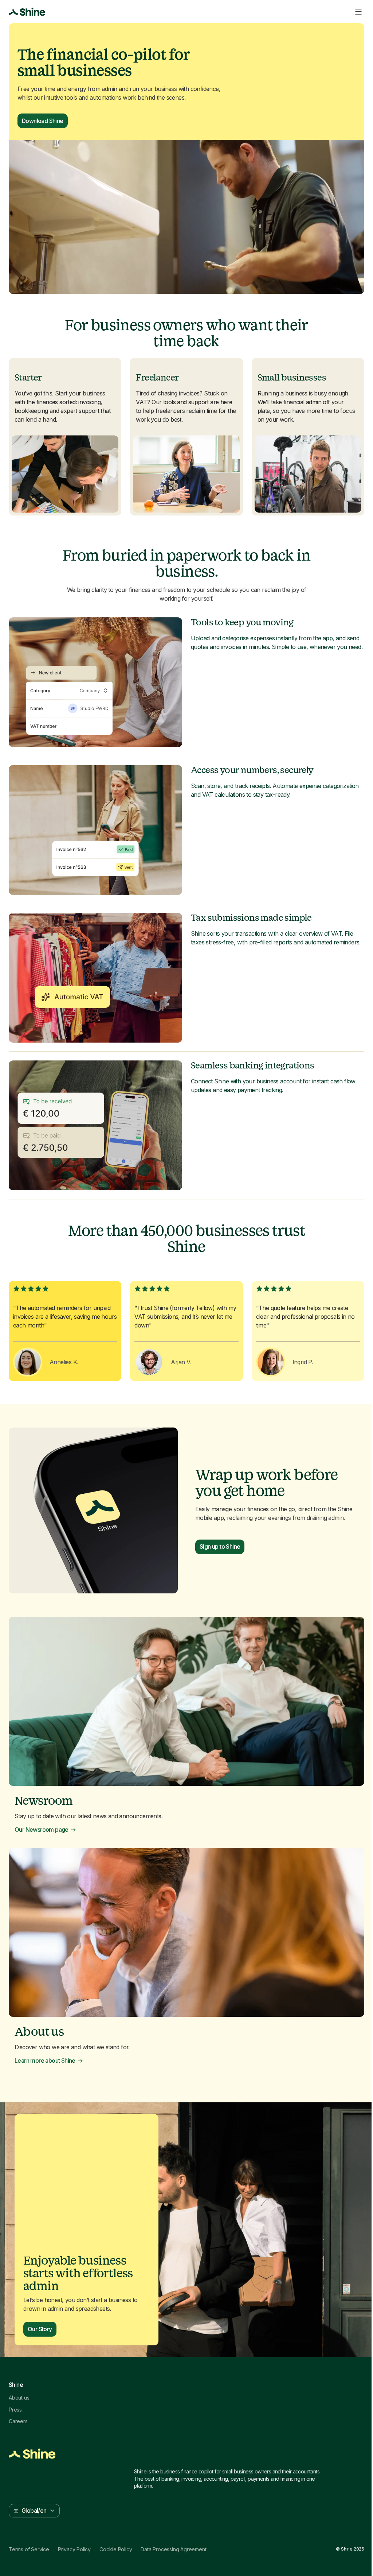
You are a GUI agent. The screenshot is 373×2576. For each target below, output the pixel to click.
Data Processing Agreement (173, 2549)
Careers (18, 2421)
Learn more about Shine (45, 2061)
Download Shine (43, 121)
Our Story (40, 2329)
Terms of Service (29, 2549)
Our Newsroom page (42, 1830)
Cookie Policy (116, 2549)
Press (15, 2410)
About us (19, 2398)
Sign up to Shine (220, 1546)
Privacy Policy (74, 2549)
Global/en (34, 2511)
